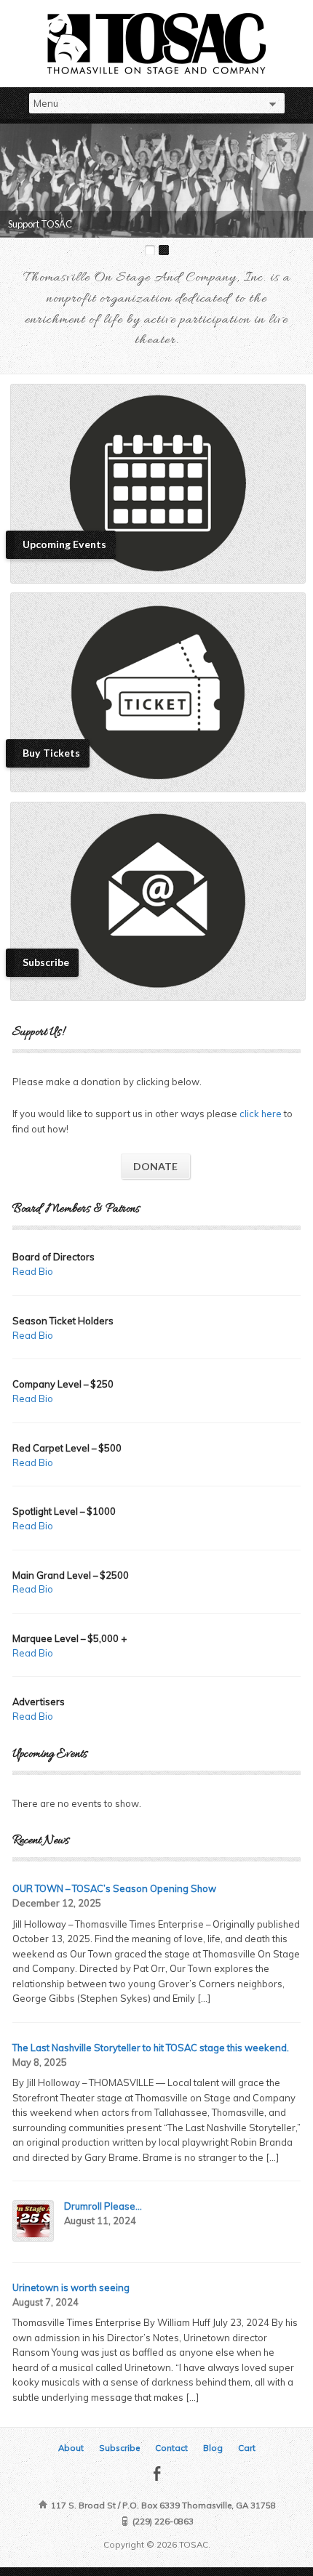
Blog (213, 2448)
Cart (247, 2448)
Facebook (157, 2473)
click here (261, 1114)
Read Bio (33, 1271)
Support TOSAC (40, 224)
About (71, 2448)
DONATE (155, 1166)
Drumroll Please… (103, 2206)
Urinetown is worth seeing (71, 2287)
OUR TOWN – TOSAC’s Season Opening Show (114, 1888)
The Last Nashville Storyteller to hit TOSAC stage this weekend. (151, 2048)
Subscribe (119, 2448)
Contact (171, 2448)
